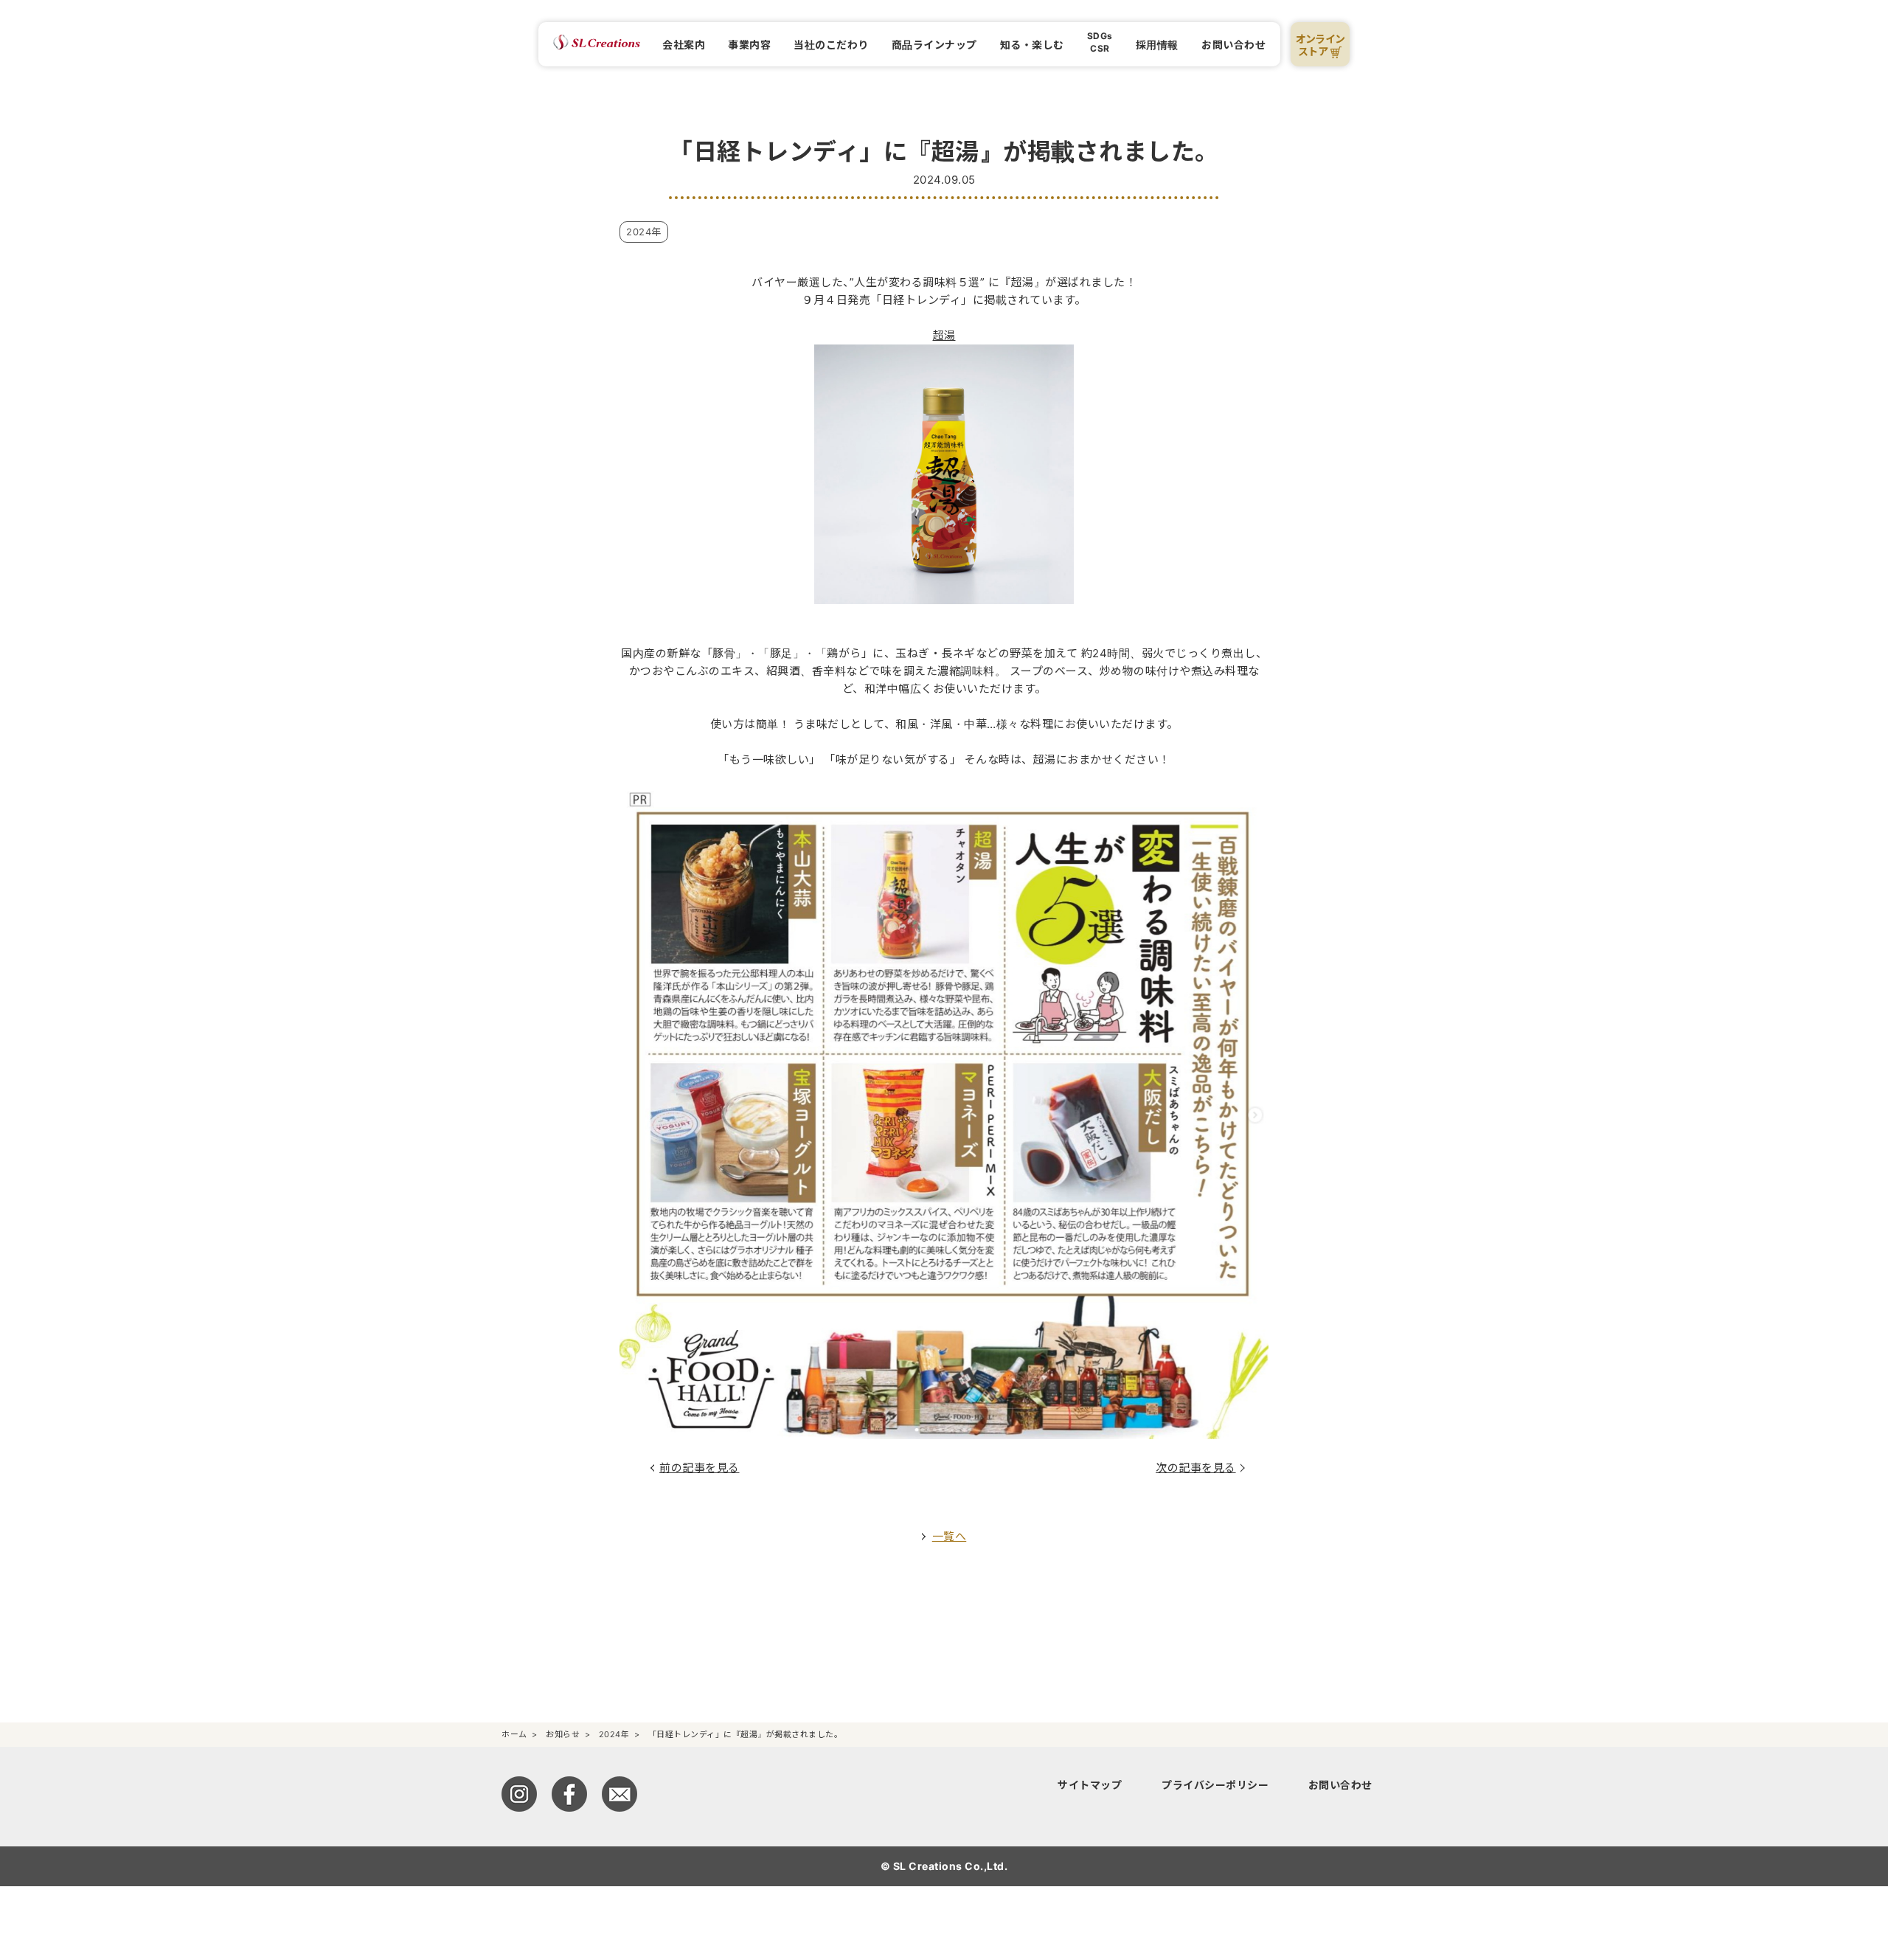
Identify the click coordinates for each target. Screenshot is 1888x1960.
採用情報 (1157, 45)
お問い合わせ (1233, 45)
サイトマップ (1090, 1785)
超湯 (944, 335)
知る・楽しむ (1032, 45)
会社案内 (684, 45)
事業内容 (749, 45)
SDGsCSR (1100, 42)
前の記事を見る (700, 1468)
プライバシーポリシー (1215, 1785)
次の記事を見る (1196, 1468)
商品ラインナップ (934, 45)
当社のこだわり (831, 45)
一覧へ (950, 1536)
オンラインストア (1320, 45)
